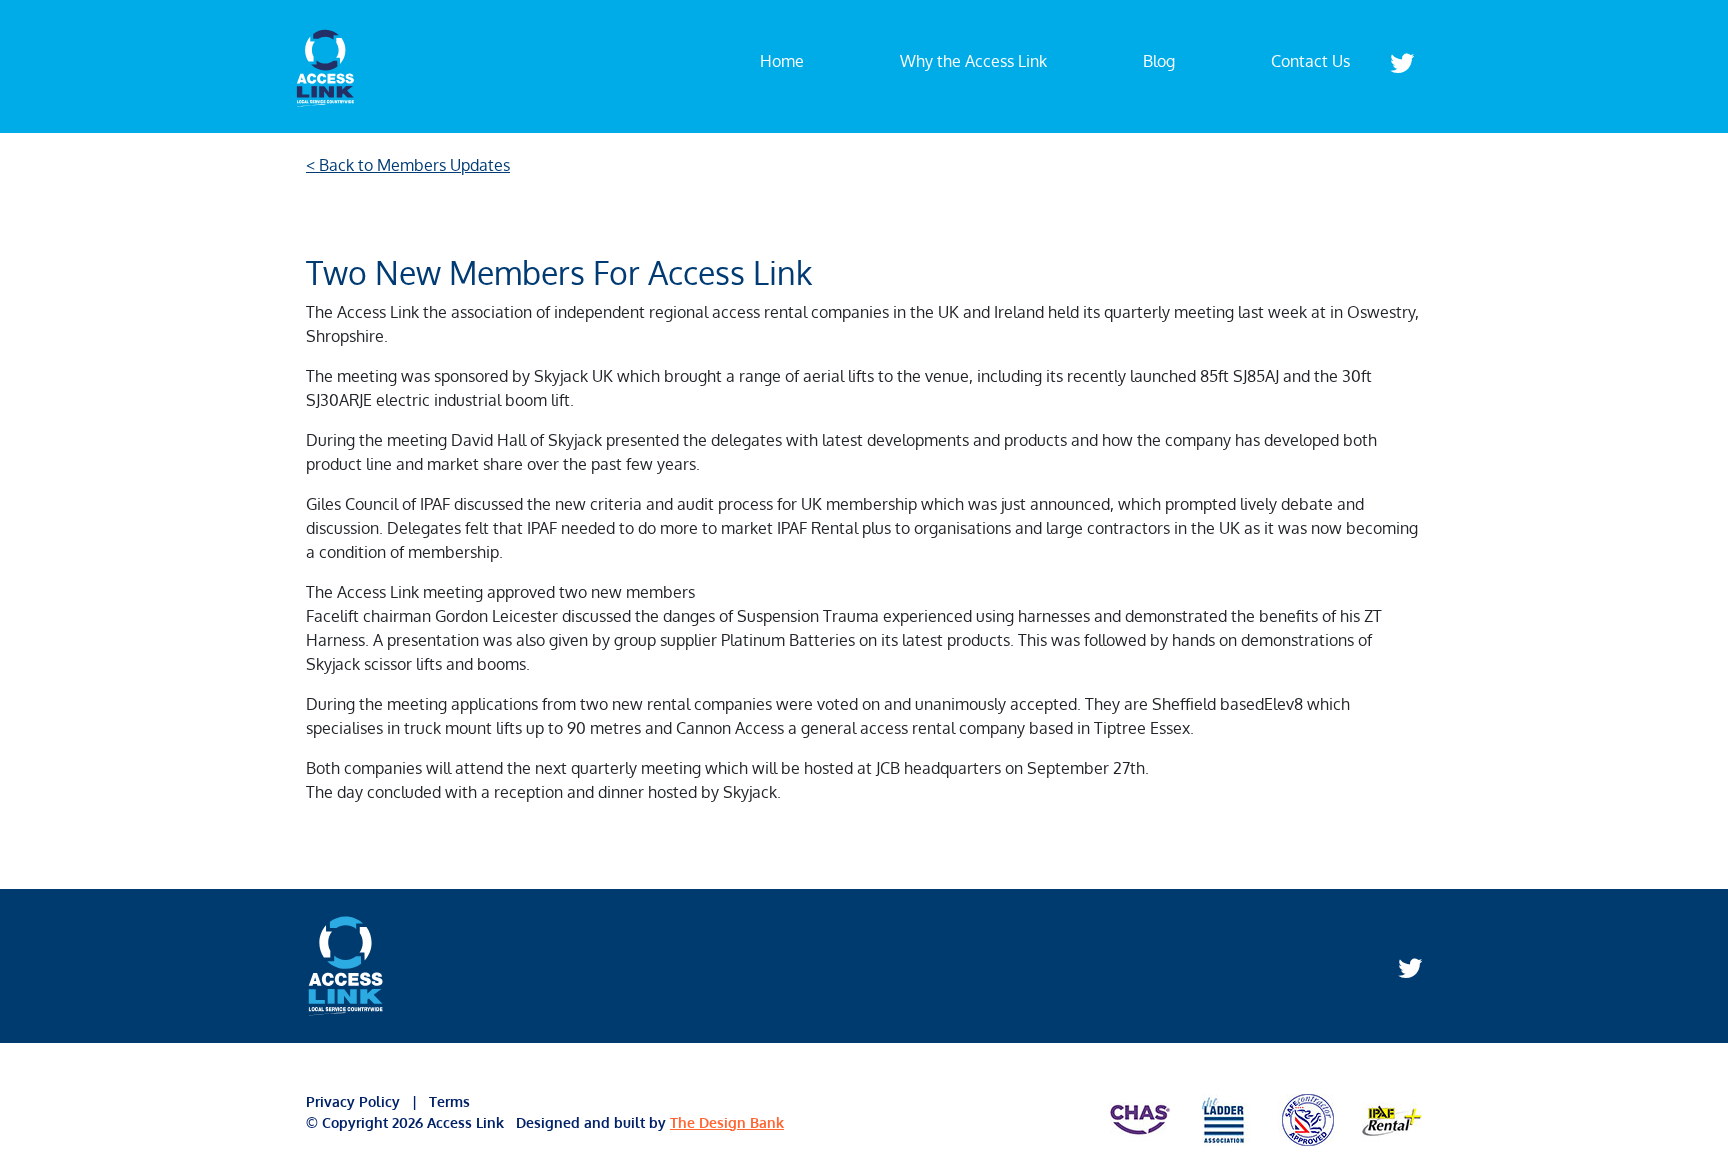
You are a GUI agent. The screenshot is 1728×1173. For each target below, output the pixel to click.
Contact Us (1310, 61)
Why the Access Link (973, 61)
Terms (447, 1101)
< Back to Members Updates (408, 165)
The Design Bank (727, 1122)
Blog (1159, 61)
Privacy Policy (359, 1101)
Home (782, 61)
